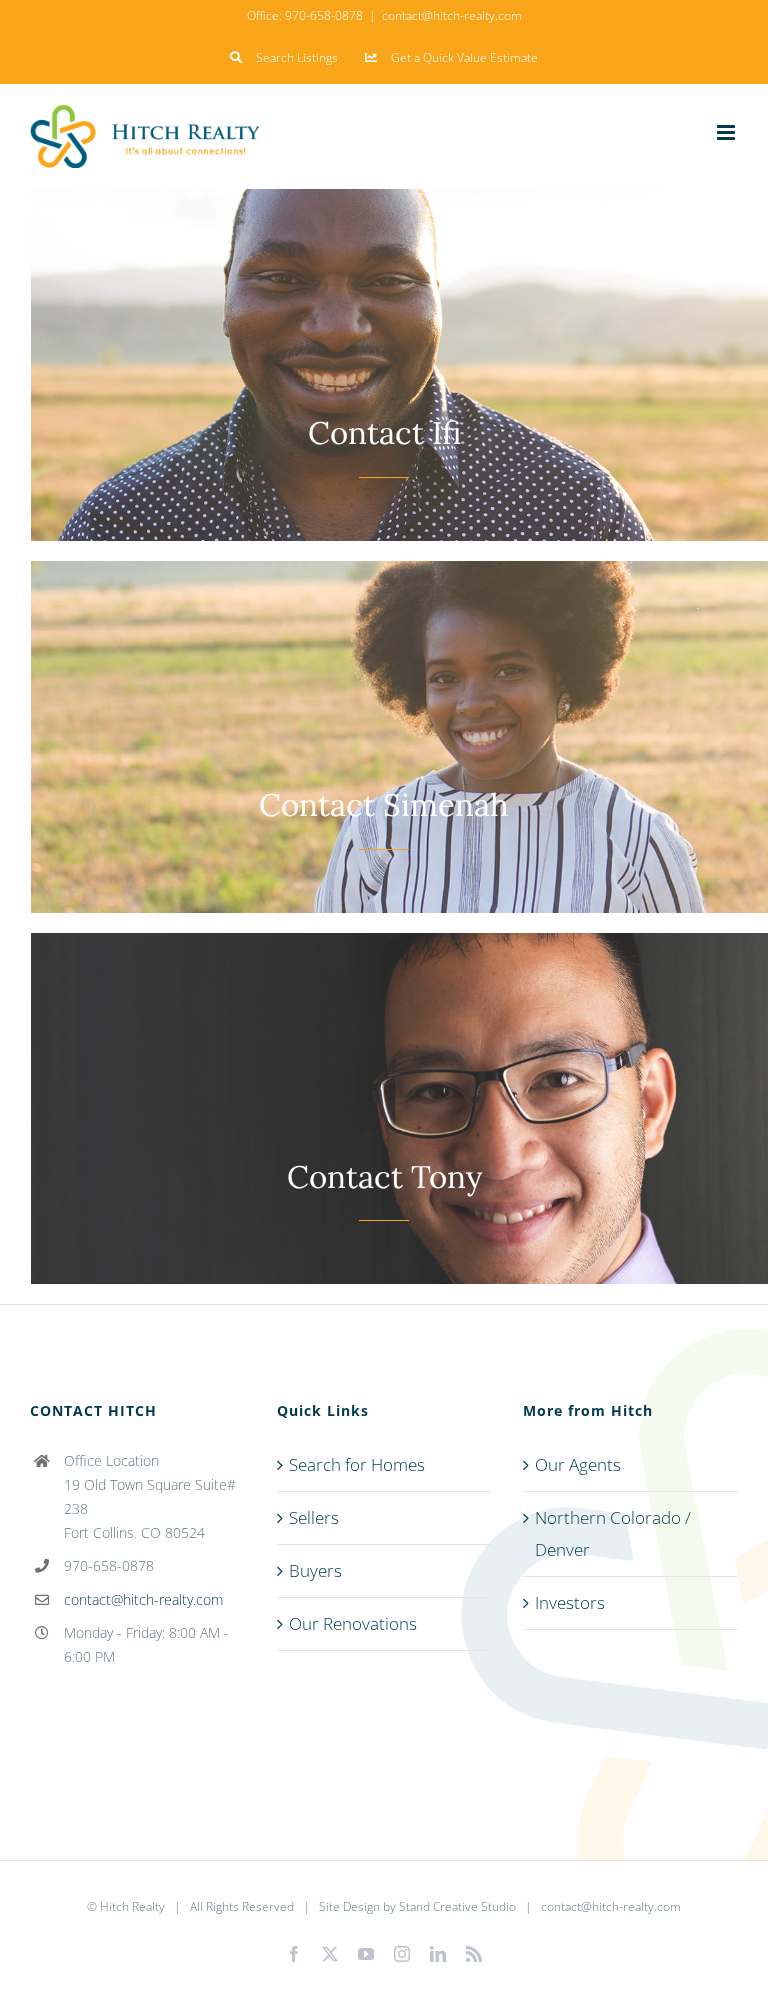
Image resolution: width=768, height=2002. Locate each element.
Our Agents (578, 1464)
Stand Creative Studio (457, 1906)
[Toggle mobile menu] (727, 132)
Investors (570, 1602)
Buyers (315, 1570)
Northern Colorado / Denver (613, 1533)
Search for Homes (357, 1464)
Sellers (314, 1517)
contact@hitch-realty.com (452, 15)
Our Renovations (353, 1623)
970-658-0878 (324, 15)
